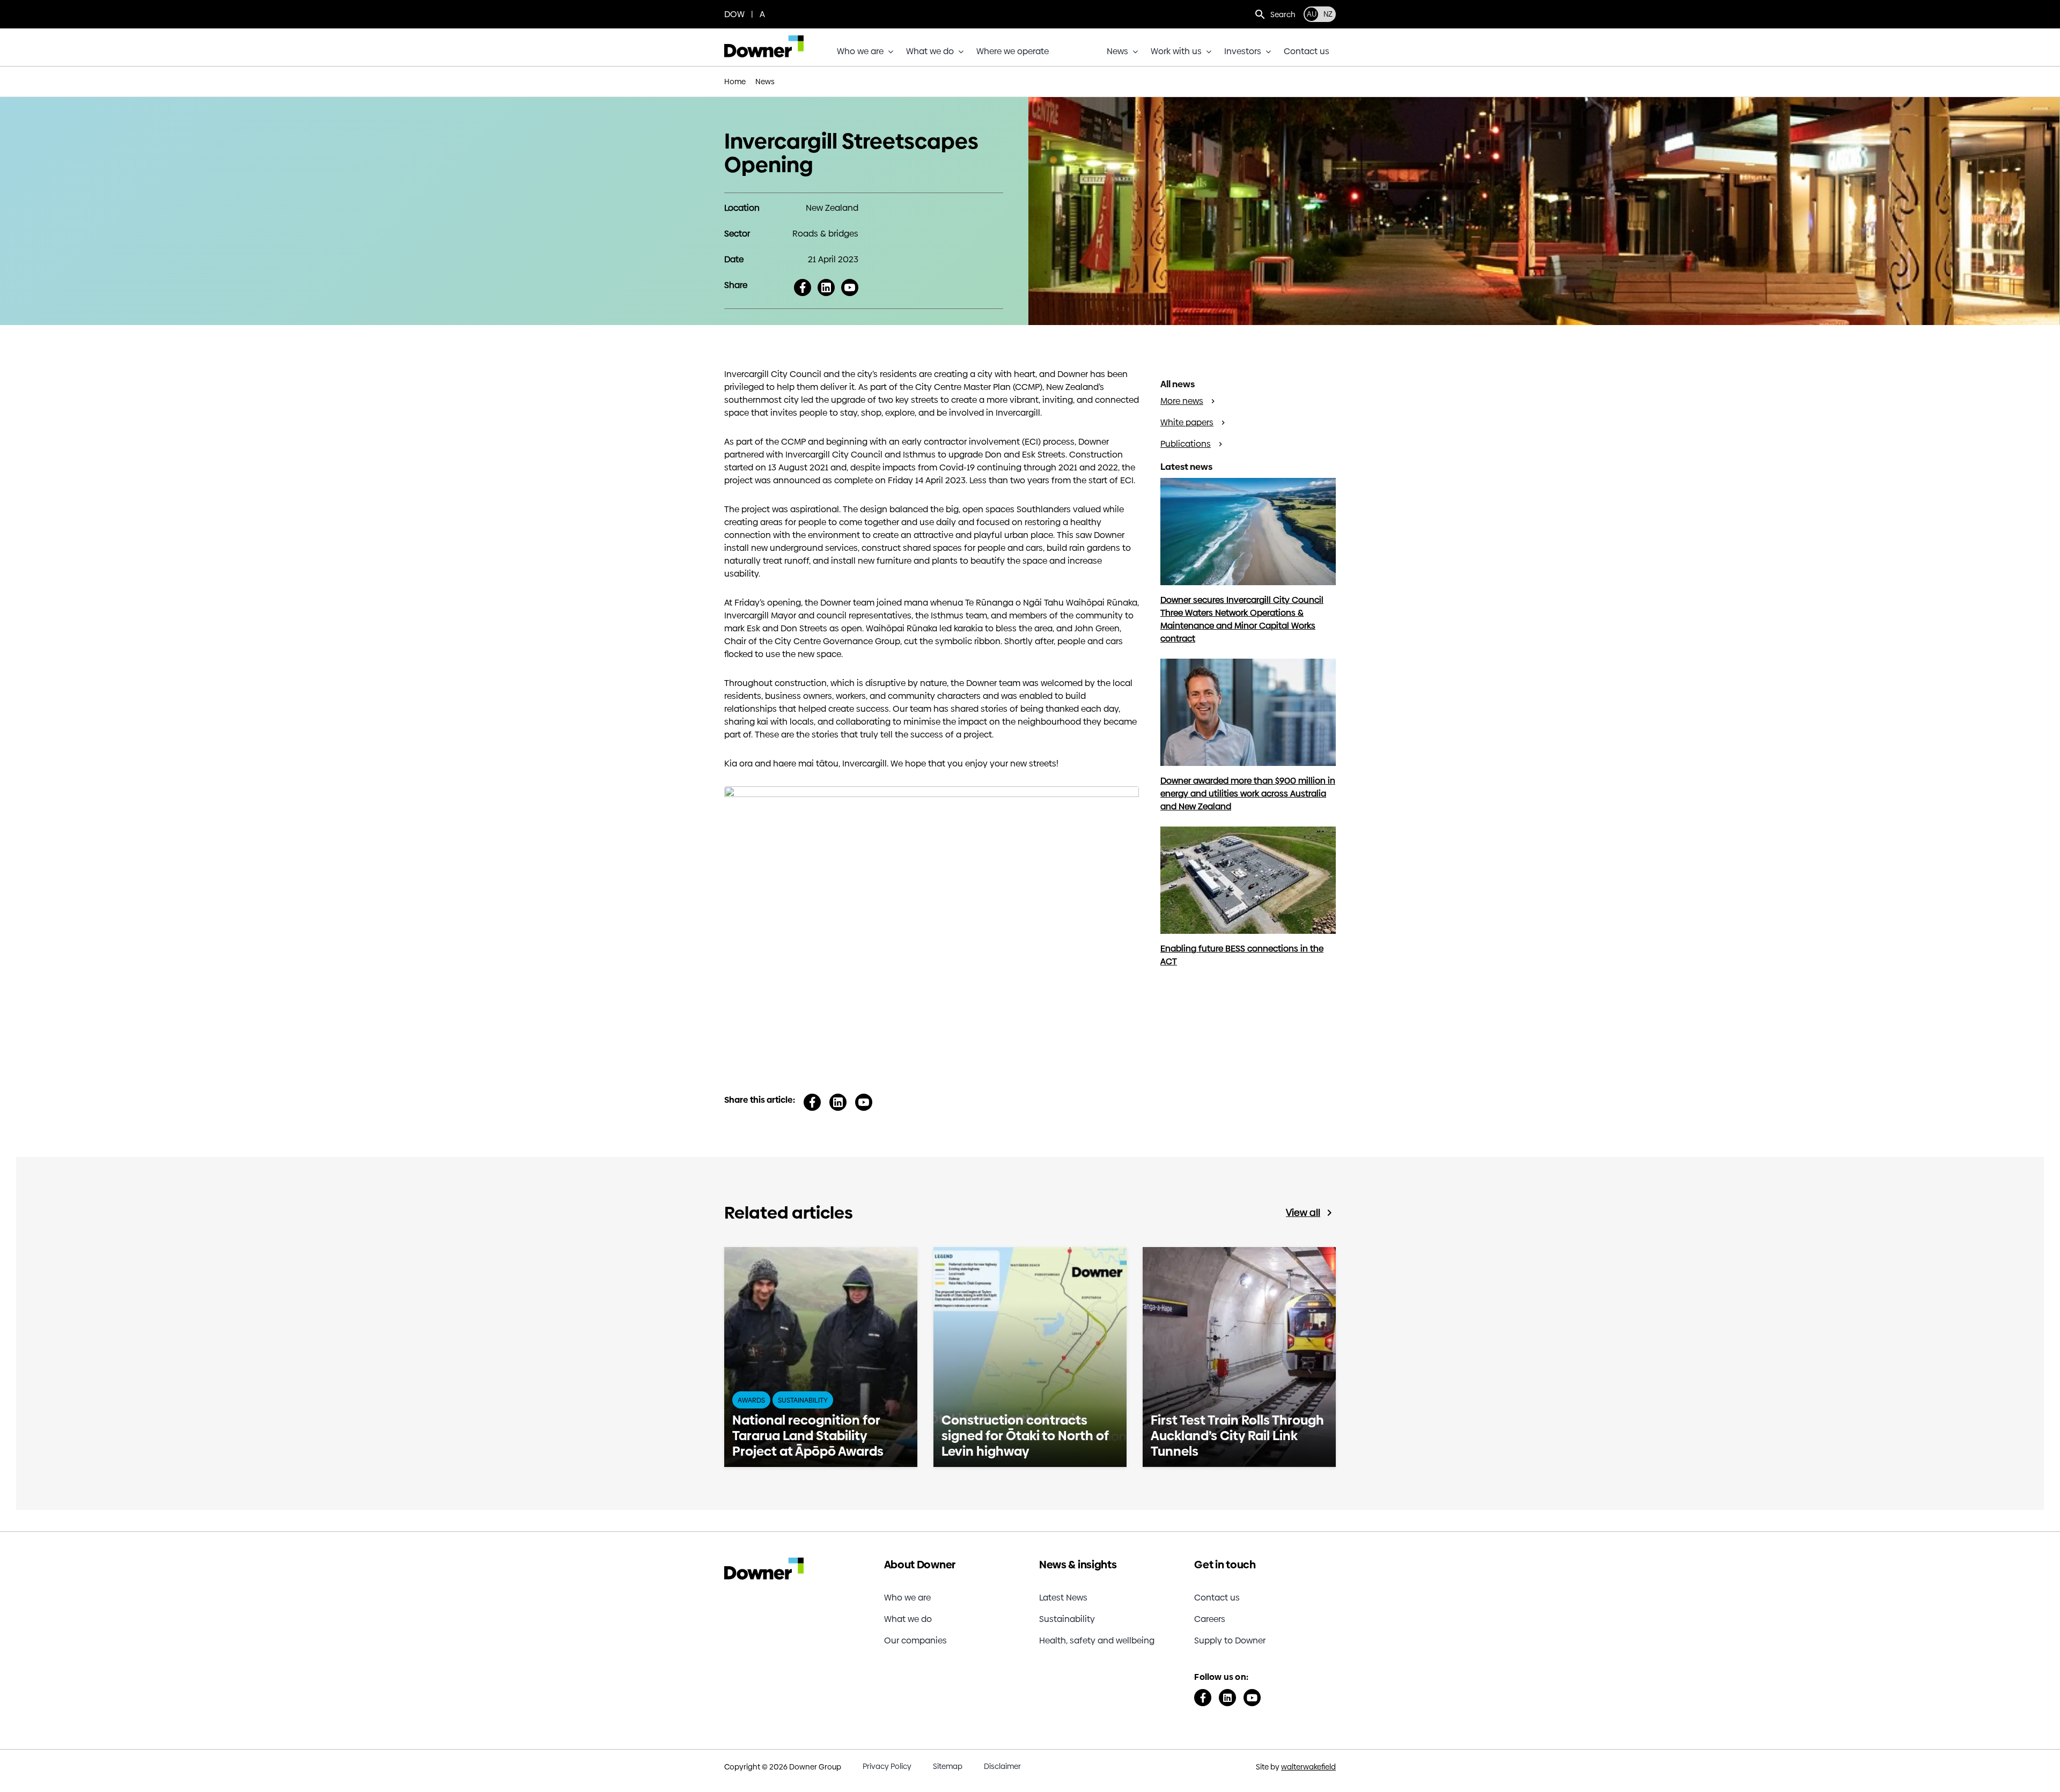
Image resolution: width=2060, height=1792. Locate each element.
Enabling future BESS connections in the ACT (1242, 955)
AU (1312, 14)
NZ (1328, 14)
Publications (1186, 444)
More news (1182, 401)
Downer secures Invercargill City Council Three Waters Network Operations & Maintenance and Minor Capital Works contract (1242, 619)
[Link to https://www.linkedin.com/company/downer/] (1227, 1698)
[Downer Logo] (764, 39)
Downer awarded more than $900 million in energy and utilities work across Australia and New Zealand (1248, 794)
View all (1303, 1213)
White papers (1187, 422)
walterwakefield (1308, 1767)
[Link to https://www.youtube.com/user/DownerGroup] (1252, 1698)
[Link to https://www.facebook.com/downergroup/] (1203, 1698)
